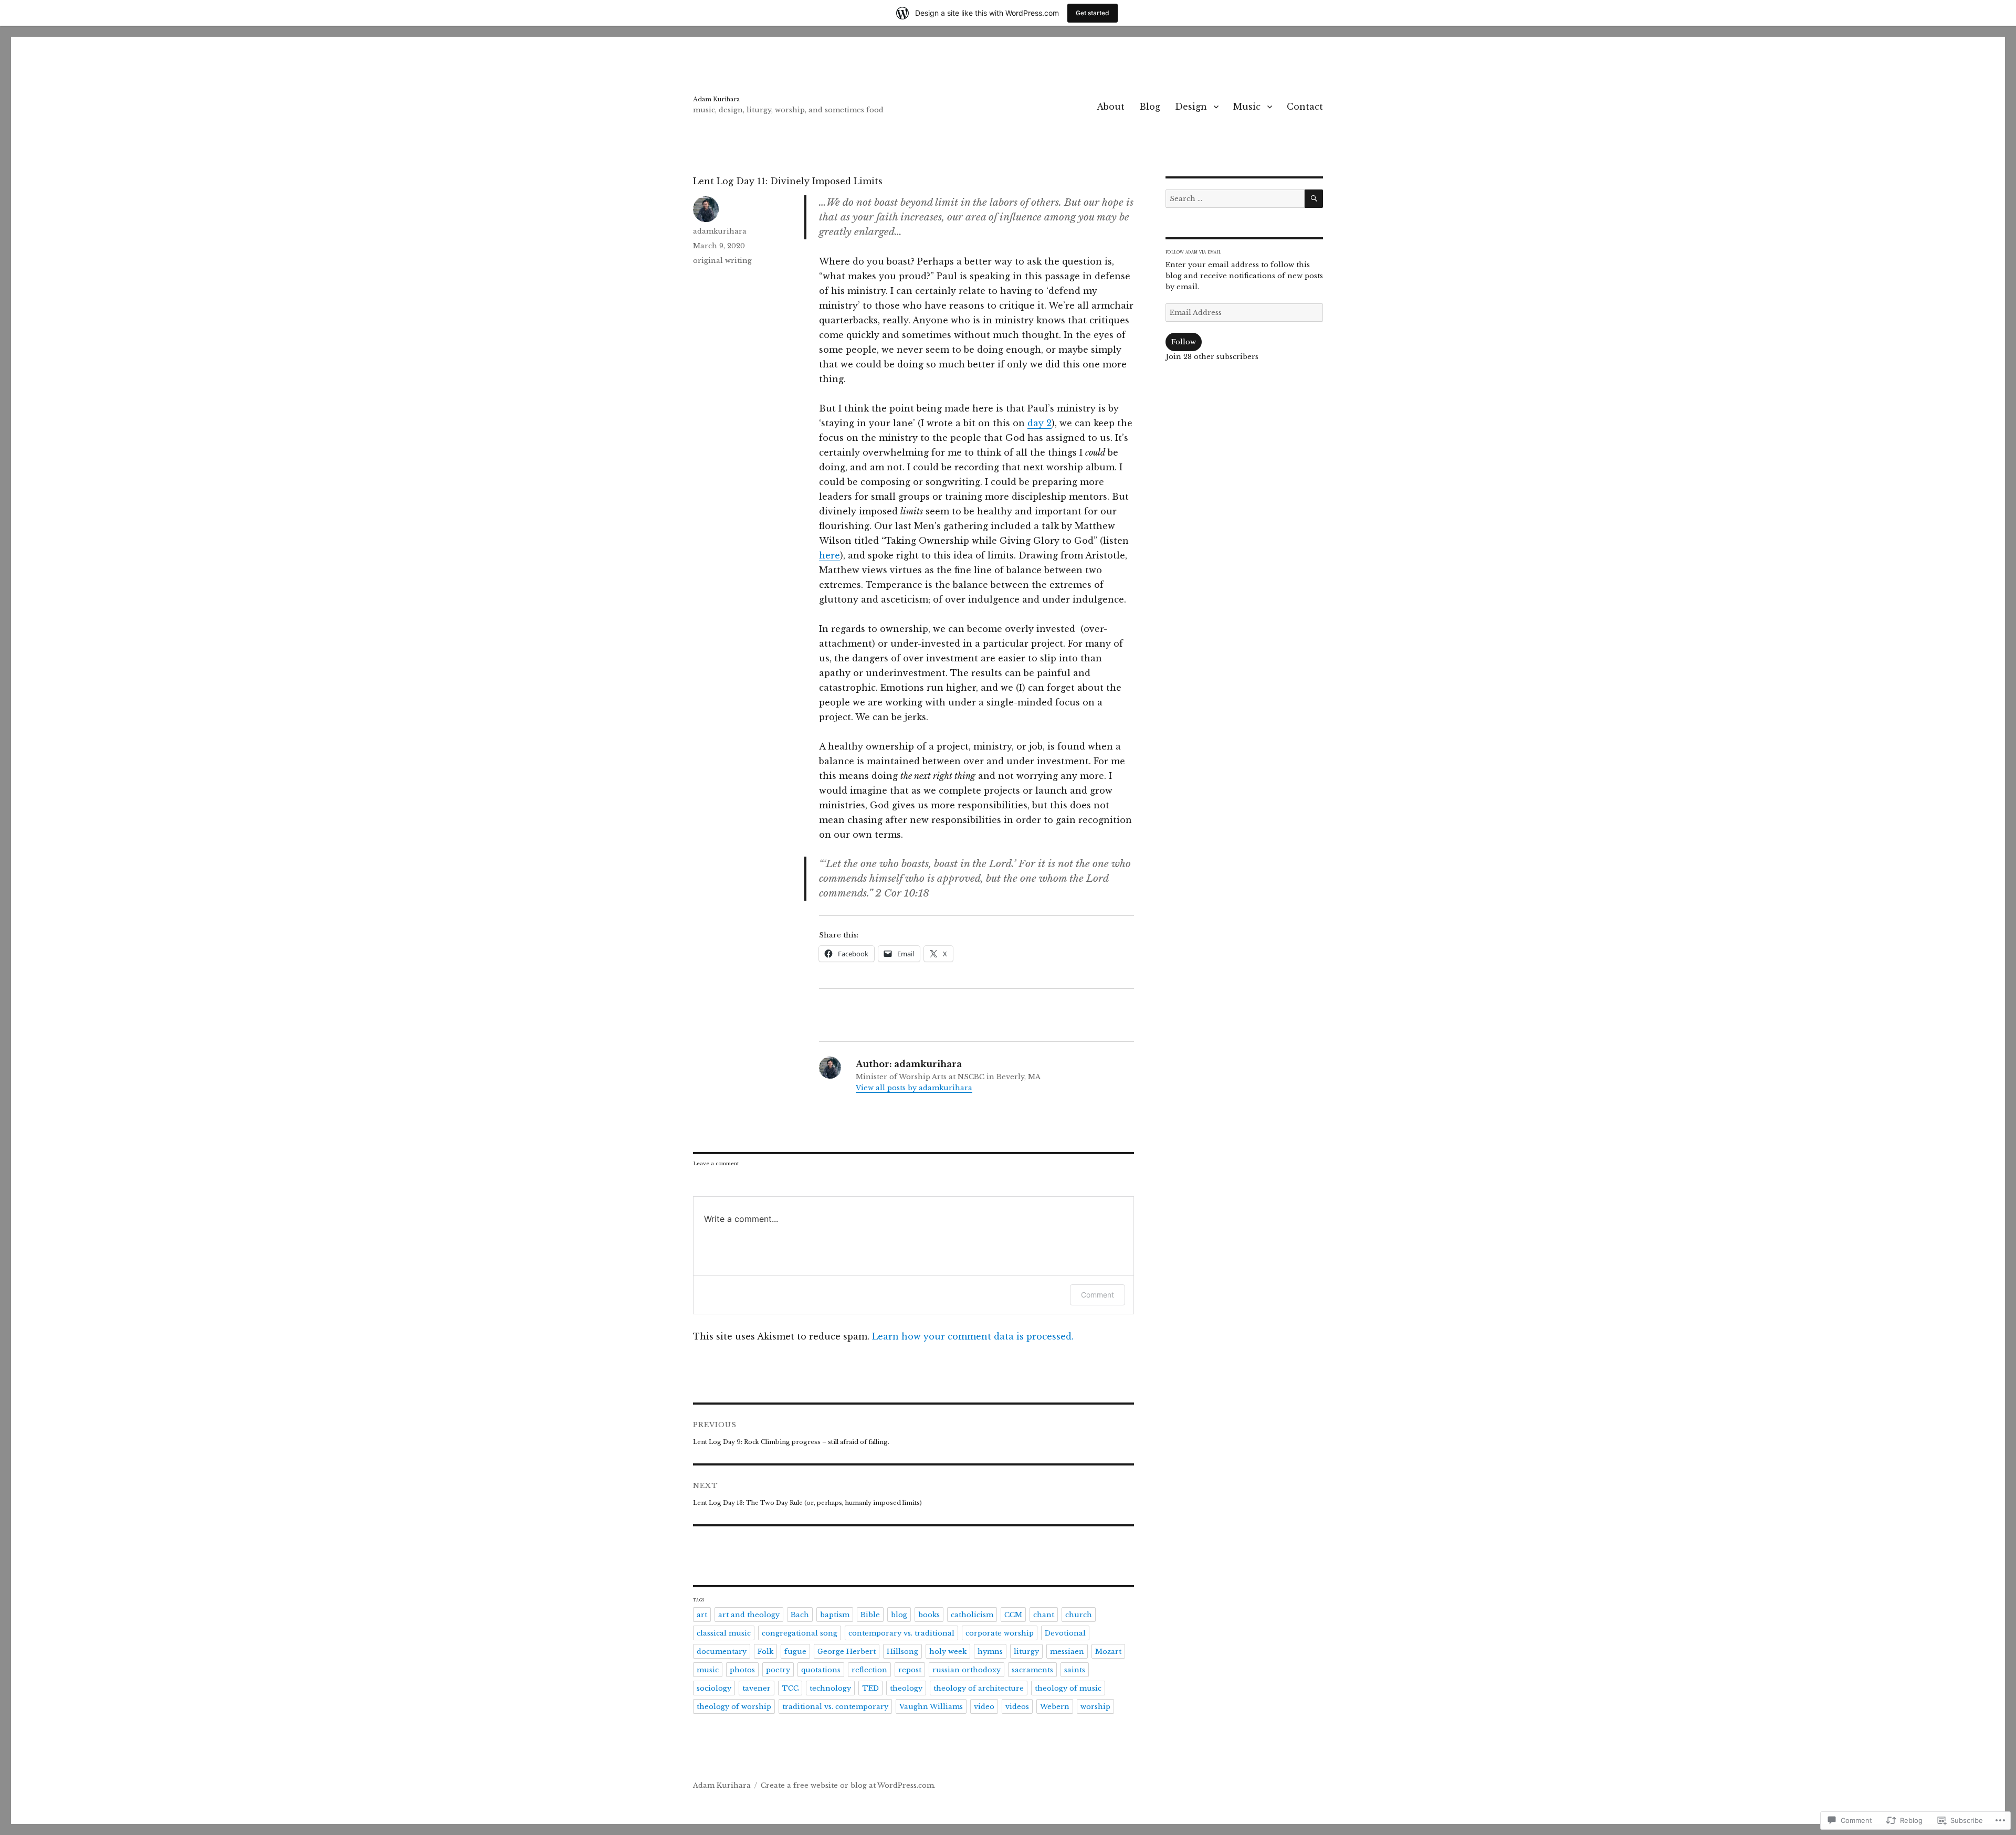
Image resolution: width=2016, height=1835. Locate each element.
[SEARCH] (1314, 199)
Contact (1305, 107)
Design (1191, 107)
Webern (1055, 1707)
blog (899, 1615)
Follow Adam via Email (1193, 252)
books (929, 1615)
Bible (870, 1615)
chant (1044, 1615)
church (1079, 1615)
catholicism (972, 1615)
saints (1075, 1670)
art (702, 1615)
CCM (1013, 1615)
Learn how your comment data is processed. (973, 1336)
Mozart (1108, 1652)
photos (742, 1670)
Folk (765, 1652)
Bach (800, 1615)
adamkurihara (720, 231)
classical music (724, 1633)
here (829, 555)
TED (870, 1688)
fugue (795, 1652)
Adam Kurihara (716, 99)
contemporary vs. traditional (901, 1633)
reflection (869, 1670)
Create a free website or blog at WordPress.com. (848, 1785)
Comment (1098, 1295)
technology (830, 1688)
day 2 (1039, 423)
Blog (1150, 107)
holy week (948, 1652)
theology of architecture (979, 1688)
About (1111, 107)
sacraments (1032, 1670)
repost (910, 1670)
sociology (714, 1688)
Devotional (1065, 1633)
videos (1017, 1707)
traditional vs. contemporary (835, 1707)
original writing (722, 261)
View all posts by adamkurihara (914, 1088)
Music (1247, 107)
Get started (1093, 13)
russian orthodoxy (967, 1670)
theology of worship (734, 1707)
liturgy (1026, 1652)
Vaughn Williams (931, 1707)
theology (906, 1688)
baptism (835, 1615)
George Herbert (847, 1652)
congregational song (800, 1633)
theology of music (1068, 1688)
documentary (722, 1652)
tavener (757, 1688)
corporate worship (1000, 1633)
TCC (790, 1688)
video (984, 1707)
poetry (778, 1670)
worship (1095, 1707)
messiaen (1067, 1652)
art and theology (749, 1615)
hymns (990, 1652)
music (708, 1670)
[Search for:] (1235, 199)
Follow (1184, 342)
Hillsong (902, 1652)
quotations (821, 1670)
